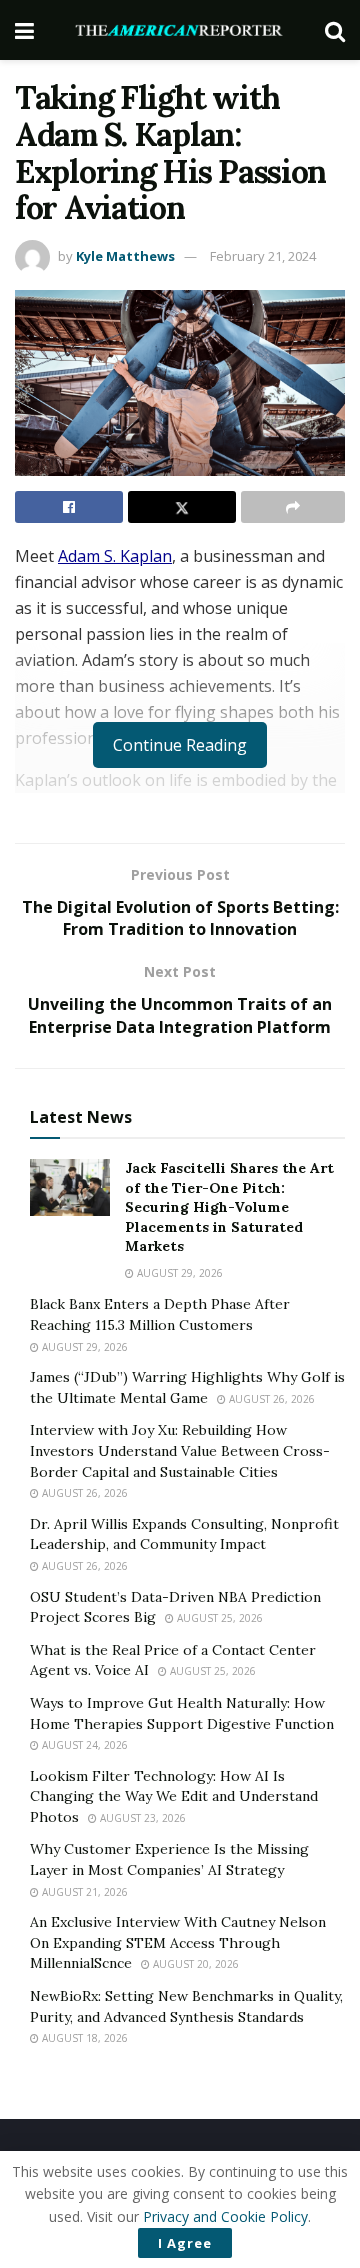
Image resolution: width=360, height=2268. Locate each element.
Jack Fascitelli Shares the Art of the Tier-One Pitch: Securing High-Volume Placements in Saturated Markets (229, 1207)
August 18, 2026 (83, 2038)
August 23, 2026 (141, 1818)
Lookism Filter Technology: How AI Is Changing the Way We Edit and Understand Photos (174, 1796)
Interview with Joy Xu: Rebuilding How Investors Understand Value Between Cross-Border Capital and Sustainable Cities (180, 1450)
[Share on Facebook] (69, 507)
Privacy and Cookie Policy (225, 2216)
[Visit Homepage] (180, 30)
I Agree (185, 2243)
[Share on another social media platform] (293, 507)
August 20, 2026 (194, 1964)
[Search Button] (335, 30)
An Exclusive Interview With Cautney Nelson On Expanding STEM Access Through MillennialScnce (178, 1942)
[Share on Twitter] (182, 507)
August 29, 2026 (178, 1273)
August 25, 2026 (218, 1618)
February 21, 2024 (263, 256)
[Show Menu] (24, 30)
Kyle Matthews (125, 256)
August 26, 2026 (270, 1399)
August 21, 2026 (83, 1892)
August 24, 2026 (83, 1745)
